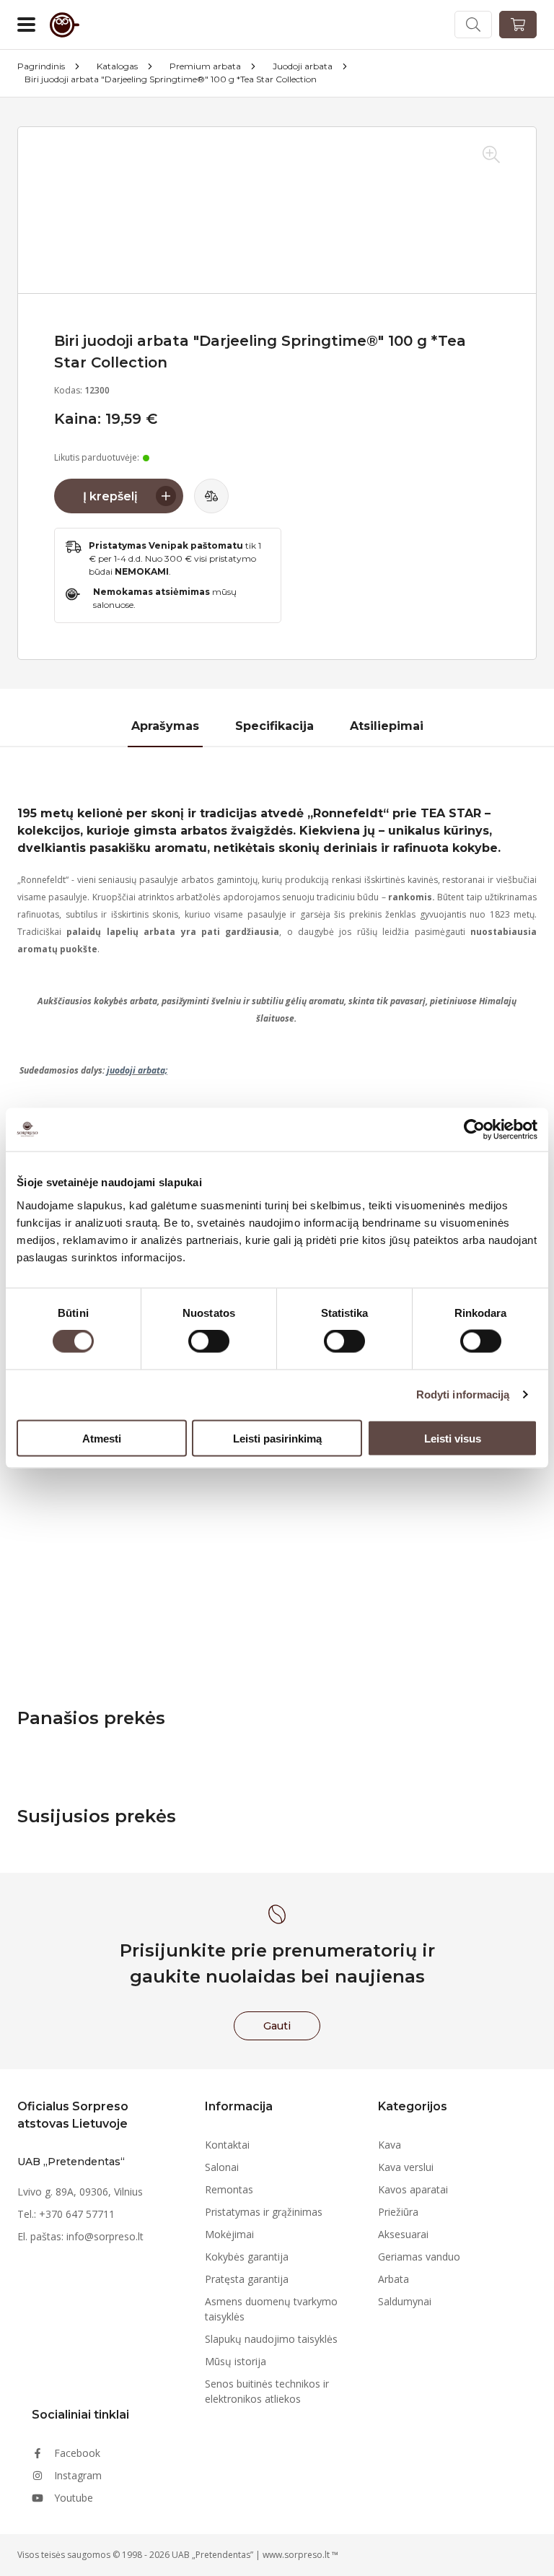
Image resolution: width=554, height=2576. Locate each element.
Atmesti (102, 1438)
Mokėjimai (229, 2234)
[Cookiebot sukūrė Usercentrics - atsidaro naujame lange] (474, 1130)
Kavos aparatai (413, 2189)
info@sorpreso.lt (105, 2236)
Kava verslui (406, 2167)
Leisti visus (453, 1438)
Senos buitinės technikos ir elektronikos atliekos (267, 2391)
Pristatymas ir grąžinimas (264, 2212)
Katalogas (117, 66)
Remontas (229, 2189)
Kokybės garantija (247, 2257)
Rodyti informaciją (463, 1394)
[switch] (209, 1341)
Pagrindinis (41, 66)
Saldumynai (405, 2301)
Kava (390, 2145)
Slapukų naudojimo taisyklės (271, 2339)
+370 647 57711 (77, 2214)
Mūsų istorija (236, 2361)
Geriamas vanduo (419, 2257)
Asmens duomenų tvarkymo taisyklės (271, 2309)
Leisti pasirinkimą (277, 1438)
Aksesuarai (403, 2234)
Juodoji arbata (303, 66)
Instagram (78, 2475)
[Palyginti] (211, 496)
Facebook (77, 2453)
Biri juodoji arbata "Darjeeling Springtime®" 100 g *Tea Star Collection (171, 79)
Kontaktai (227, 2145)
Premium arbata (205, 66)
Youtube (74, 2498)
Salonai (222, 2167)
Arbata (393, 2279)
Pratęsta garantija (247, 2279)
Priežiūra (398, 2212)
